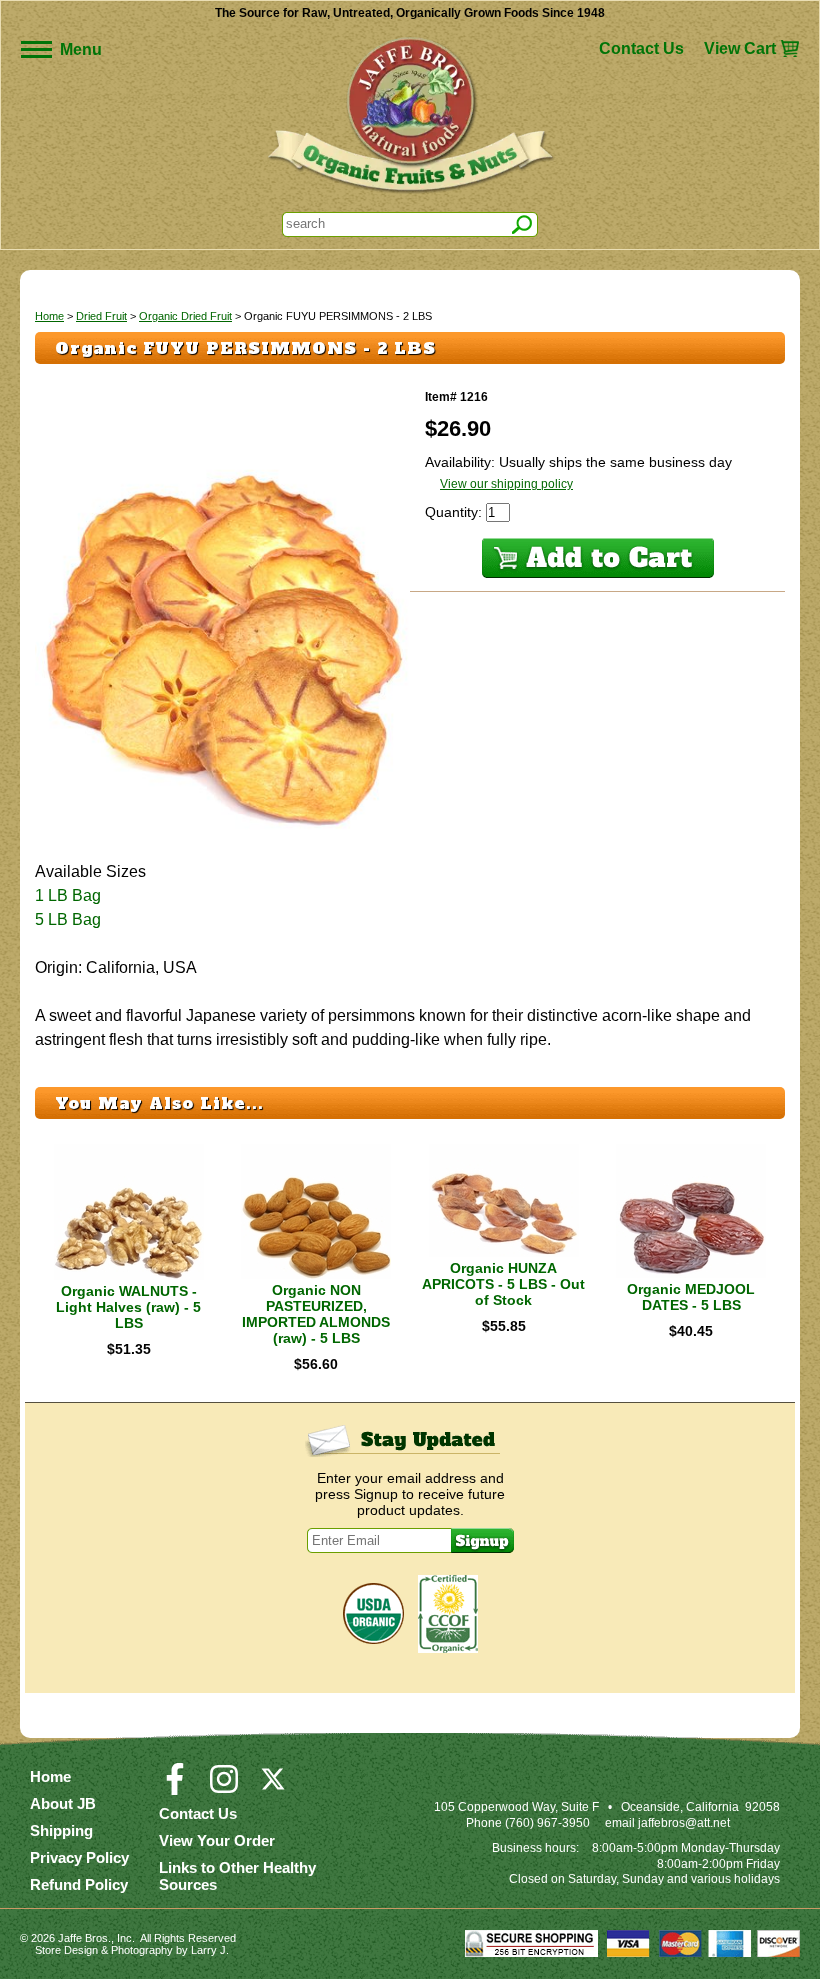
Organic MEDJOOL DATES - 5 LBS (691, 1297)
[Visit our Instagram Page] (224, 1788)
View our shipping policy (506, 484)
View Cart (740, 48)
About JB (63, 1803)
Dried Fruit (101, 316)
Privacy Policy (79, 1857)
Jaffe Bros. (84, 1938)
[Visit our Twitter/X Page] (273, 1788)
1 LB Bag (68, 895)
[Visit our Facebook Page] (175, 1788)
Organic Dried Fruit (185, 316)
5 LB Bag (68, 919)
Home (49, 316)
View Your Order (217, 1840)
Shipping (61, 1830)
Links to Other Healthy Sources (237, 1876)
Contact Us (641, 48)
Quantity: (455, 512)
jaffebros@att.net (684, 1823)
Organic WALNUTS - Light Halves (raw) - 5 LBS (128, 1307)
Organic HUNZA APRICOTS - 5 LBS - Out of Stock (503, 1284)
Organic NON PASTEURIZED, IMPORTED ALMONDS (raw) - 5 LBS (316, 1314)
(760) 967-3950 (547, 1823)
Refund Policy (79, 1884)
